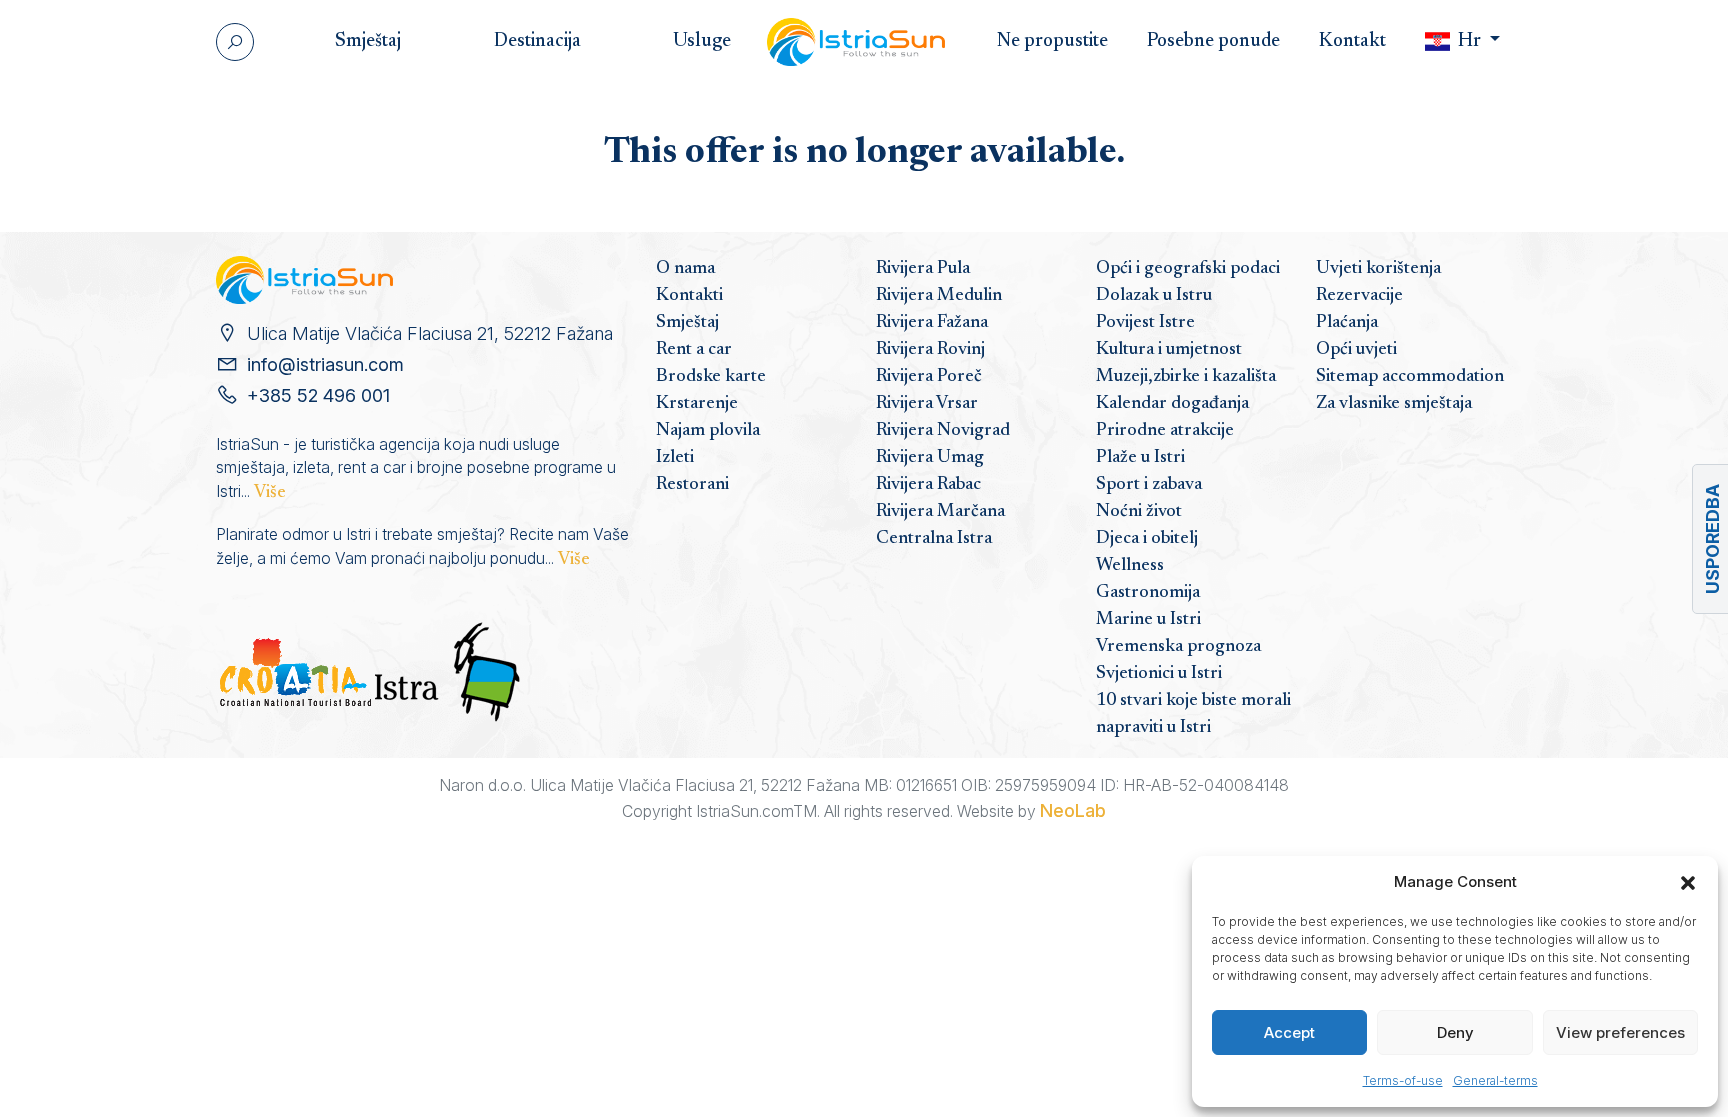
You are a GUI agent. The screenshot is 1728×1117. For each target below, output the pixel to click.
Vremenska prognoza (1178, 647)
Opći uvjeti (1356, 350)
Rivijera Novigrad (943, 431)
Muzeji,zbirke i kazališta (1186, 377)
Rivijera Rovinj (930, 350)
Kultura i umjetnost (1169, 350)
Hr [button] (1469, 41)
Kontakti (689, 296)
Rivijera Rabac (928, 485)
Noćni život (1139, 512)
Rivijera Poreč (929, 377)
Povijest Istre (1145, 323)
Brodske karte (711, 377)
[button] (1688, 882)
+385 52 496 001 (318, 395)
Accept (1289, 1032)
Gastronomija (1148, 593)
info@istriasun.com (325, 364)
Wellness (1130, 566)
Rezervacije (1359, 296)
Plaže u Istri (1140, 458)
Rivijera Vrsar (927, 404)
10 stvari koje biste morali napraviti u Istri (1193, 714)
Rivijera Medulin (939, 296)
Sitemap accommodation (1410, 377)
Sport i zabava (1149, 485)
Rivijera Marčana (940, 512)
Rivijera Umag (930, 458)
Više (270, 493)
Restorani (692, 485)
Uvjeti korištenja (1378, 269)
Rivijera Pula (923, 269)
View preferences (1620, 1032)
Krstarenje (697, 404)
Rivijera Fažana (932, 323)
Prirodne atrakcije (1165, 431)
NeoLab (1073, 810)
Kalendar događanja (1172, 404)
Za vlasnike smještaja (1394, 404)
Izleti (675, 458)
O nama (685, 269)
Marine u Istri (1148, 620)
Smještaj (687, 323)
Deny (1455, 1032)
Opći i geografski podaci (1188, 269)
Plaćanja (1347, 323)
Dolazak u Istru (1154, 296)
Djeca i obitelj (1147, 539)
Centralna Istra (934, 539)
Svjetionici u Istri (1159, 674)
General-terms (1495, 1080)
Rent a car (694, 350)
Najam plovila (708, 431)
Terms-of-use (1403, 1080)
